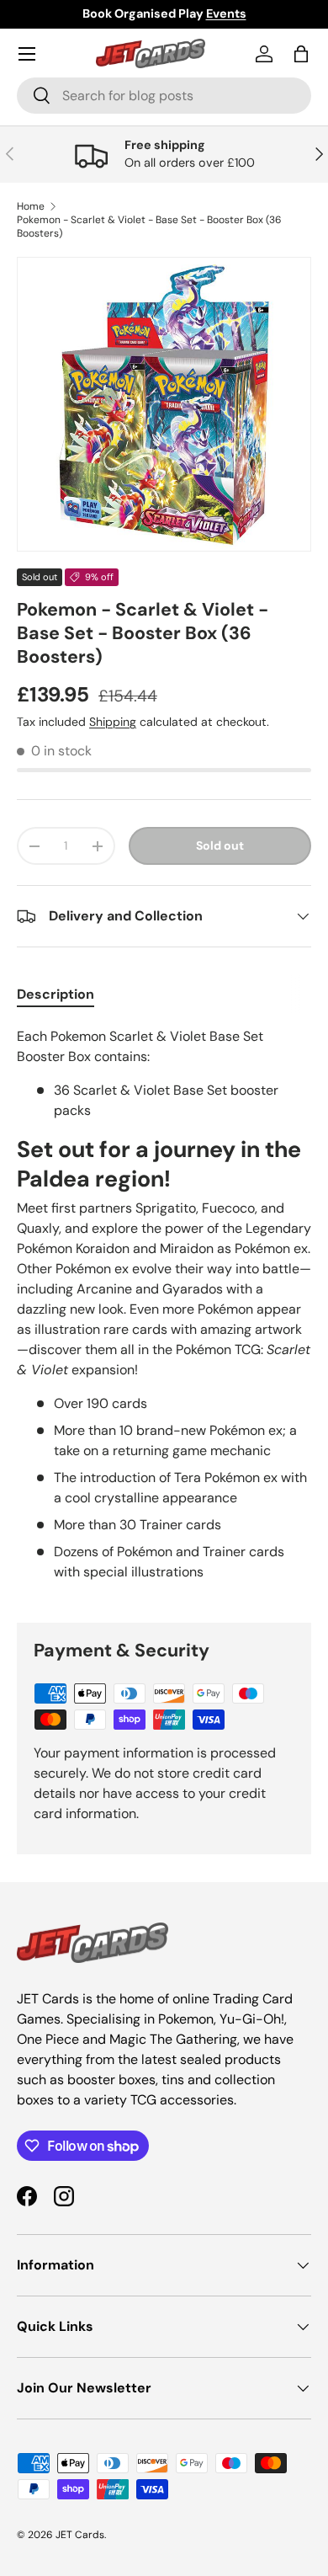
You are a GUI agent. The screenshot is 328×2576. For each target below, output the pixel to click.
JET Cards (80, 2535)
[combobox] (164, 96)
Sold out (220, 845)
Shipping (113, 722)
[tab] (56, 994)
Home (31, 206)
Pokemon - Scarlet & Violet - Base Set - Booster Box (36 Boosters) (149, 227)
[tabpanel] (164, 1311)
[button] (301, 54)
